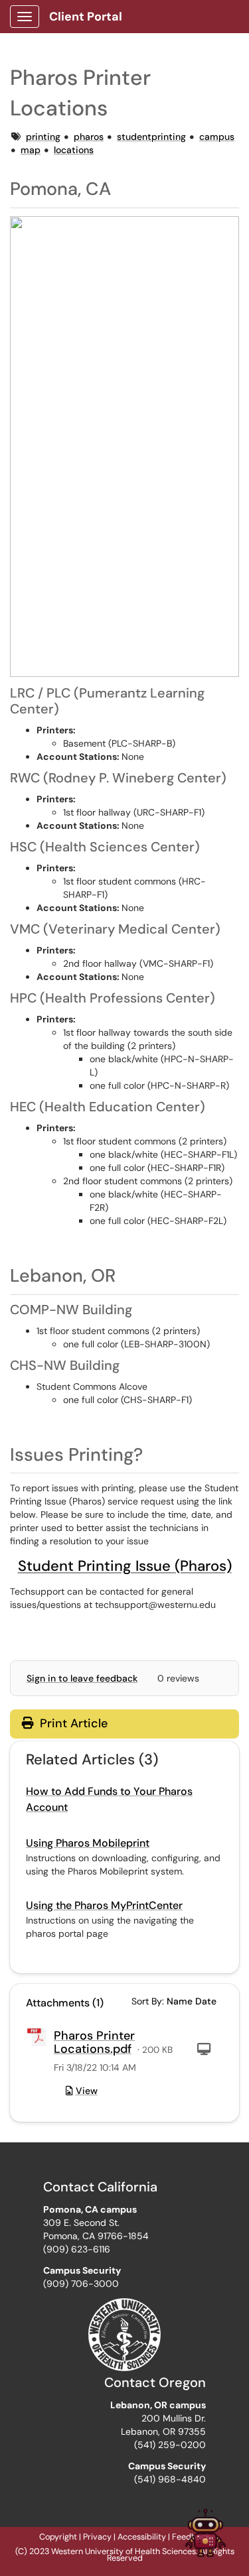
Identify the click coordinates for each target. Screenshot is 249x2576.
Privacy (97, 2537)
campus (217, 137)
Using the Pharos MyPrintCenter (104, 1905)
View (87, 2091)
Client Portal (86, 17)
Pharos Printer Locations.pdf (94, 2042)
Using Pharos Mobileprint (88, 1843)
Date (206, 2001)
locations (74, 150)
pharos (89, 137)
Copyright (58, 2537)
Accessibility (142, 2537)
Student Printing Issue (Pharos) (125, 1566)
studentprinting (151, 137)
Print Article (72, 1723)
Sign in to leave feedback (82, 1678)
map (31, 150)
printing (43, 137)
